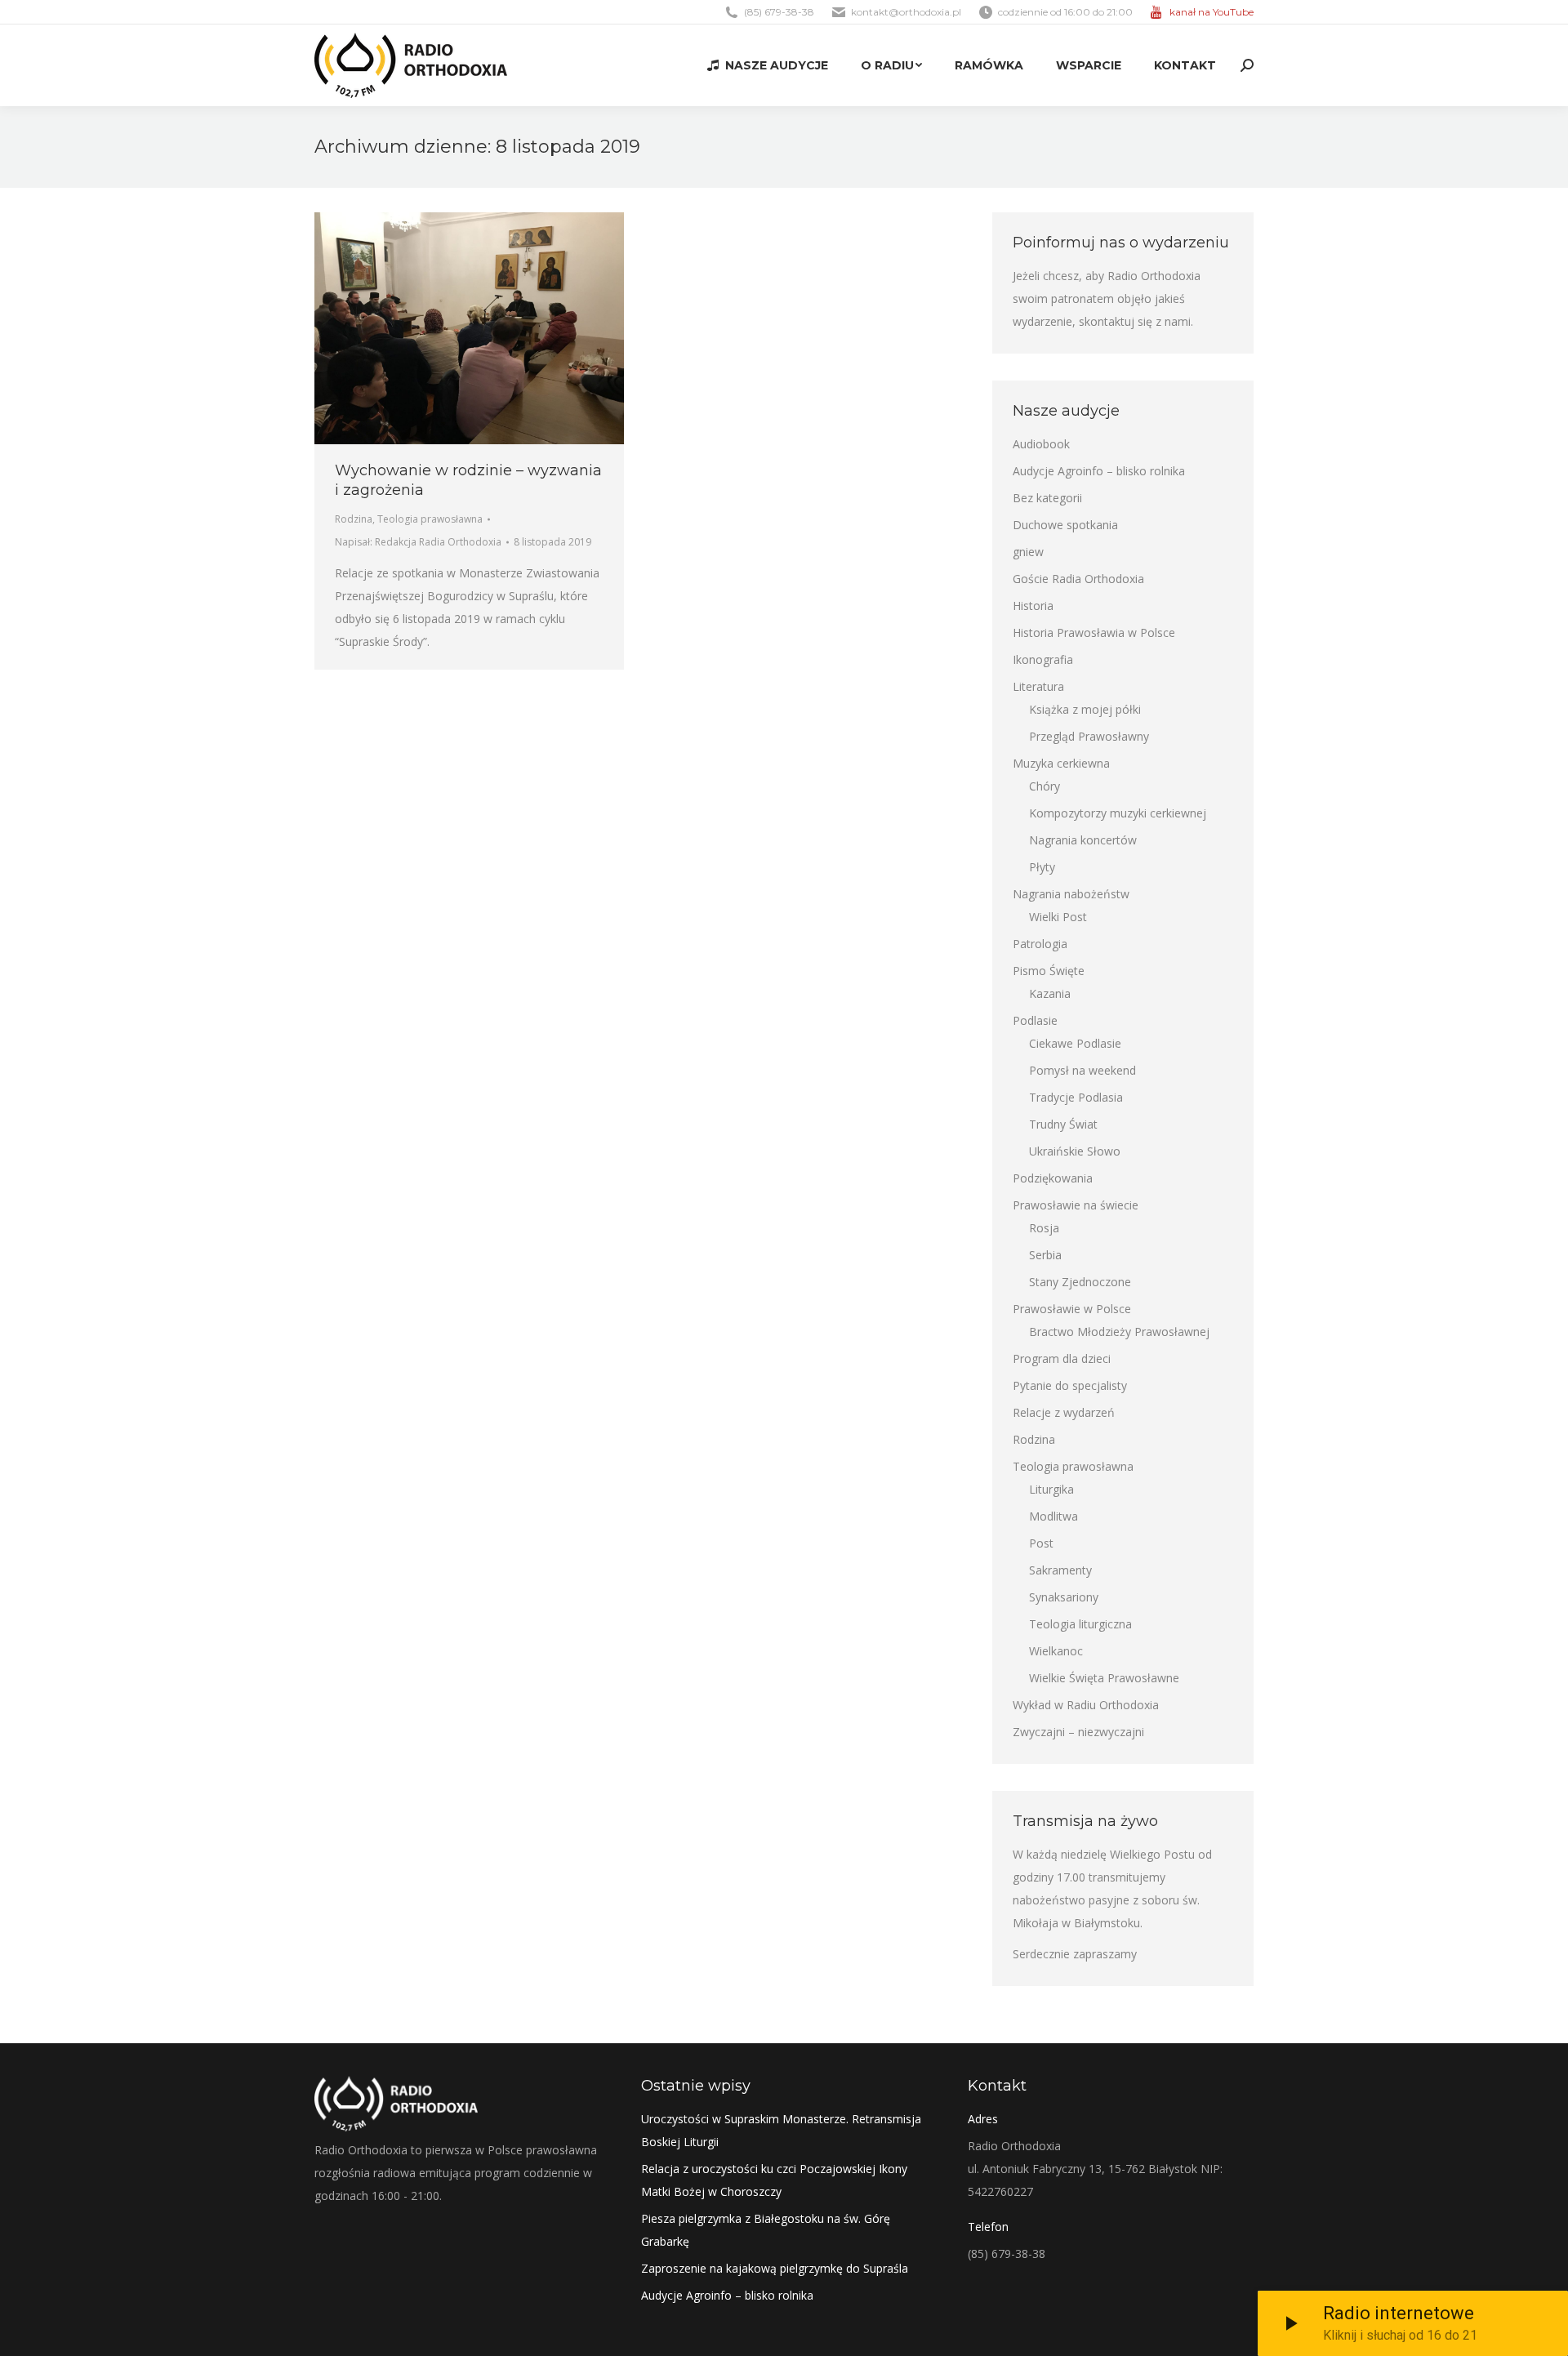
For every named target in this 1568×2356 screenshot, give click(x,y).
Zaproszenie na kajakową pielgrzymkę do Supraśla (775, 2268)
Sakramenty (1060, 1570)
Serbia (1045, 1255)
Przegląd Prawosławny (1089, 736)
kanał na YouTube (1212, 12)
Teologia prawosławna (430, 519)
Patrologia (1040, 944)
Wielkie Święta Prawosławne (1104, 1678)
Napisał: (418, 542)
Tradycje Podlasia (1076, 1097)
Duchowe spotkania (1065, 525)
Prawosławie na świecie (1076, 1205)
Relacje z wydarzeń (1064, 1412)
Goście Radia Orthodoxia (1078, 579)
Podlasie (1035, 1020)
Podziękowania (1053, 1178)
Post (1041, 1543)
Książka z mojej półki (1085, 709)
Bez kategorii (1047, 498)
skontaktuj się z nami (1135, 321)
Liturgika (1051, 1489)
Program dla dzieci (1062, 1358)
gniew (1028, 552)
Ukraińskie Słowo (1075, 1151)
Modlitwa (1053, 1516)
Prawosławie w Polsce (1072, 1309)
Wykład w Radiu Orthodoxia (1086, 1705)
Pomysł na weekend (1082, 1070)
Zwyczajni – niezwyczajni (1078, 1732)
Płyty (1042, 867)
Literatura (1038, 686)
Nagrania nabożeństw (1071, 894)
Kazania (1050, 993)
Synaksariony (1064, 1597)
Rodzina (354, 519)
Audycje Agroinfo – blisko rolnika (1099, 471)
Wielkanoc (1056, 1651)
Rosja (1044, 1228)
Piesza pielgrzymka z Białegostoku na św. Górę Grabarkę (766, 2230)
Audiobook (1041, 444)
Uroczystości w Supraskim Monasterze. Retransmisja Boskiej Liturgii (781, 2130)
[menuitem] (768, 65)
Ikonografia (1043, 659)
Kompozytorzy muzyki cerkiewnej (1118, 813)
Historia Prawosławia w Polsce (1094, 632)
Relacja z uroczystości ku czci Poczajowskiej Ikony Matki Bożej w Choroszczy (774, 2180)
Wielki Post (1058, 917)
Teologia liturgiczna (1080, 1624)
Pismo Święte (1049, 971)
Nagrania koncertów (1083, 840)
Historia (1033, 606)
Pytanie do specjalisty (1070, 1385)
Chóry (1045, 786)
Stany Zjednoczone (1080, 1282)
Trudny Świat (1063, 1124)
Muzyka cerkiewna (1061, 763)
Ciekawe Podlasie (1075, 1043)
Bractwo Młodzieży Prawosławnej (1119, 1332)
